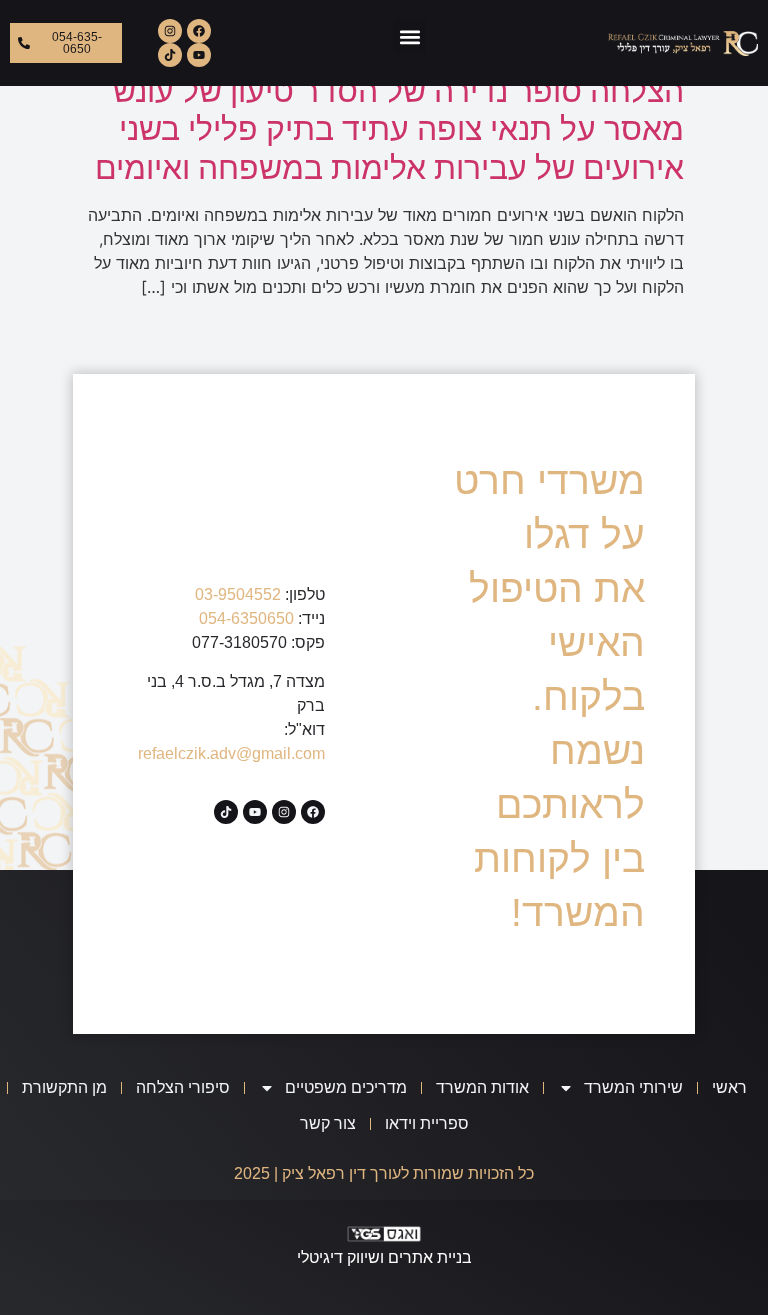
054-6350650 (246, 618)
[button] (409, 36)
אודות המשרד (482, 1087)
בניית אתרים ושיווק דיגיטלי (384, 1257)
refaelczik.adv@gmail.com (231, 753)
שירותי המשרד (633, 1087)
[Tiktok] (170, 55)
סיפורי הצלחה (183, 1087)
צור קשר (328, 1123)
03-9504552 (238, 594)
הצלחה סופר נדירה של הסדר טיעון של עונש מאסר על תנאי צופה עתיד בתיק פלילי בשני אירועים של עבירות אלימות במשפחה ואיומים (389, 129)
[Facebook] (199, 31)
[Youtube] (199, 55)
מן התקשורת (64, 1087)
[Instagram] (170, 31)
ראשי (729, 1087)
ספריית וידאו (427, 1123)
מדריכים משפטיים (346, 1087)
